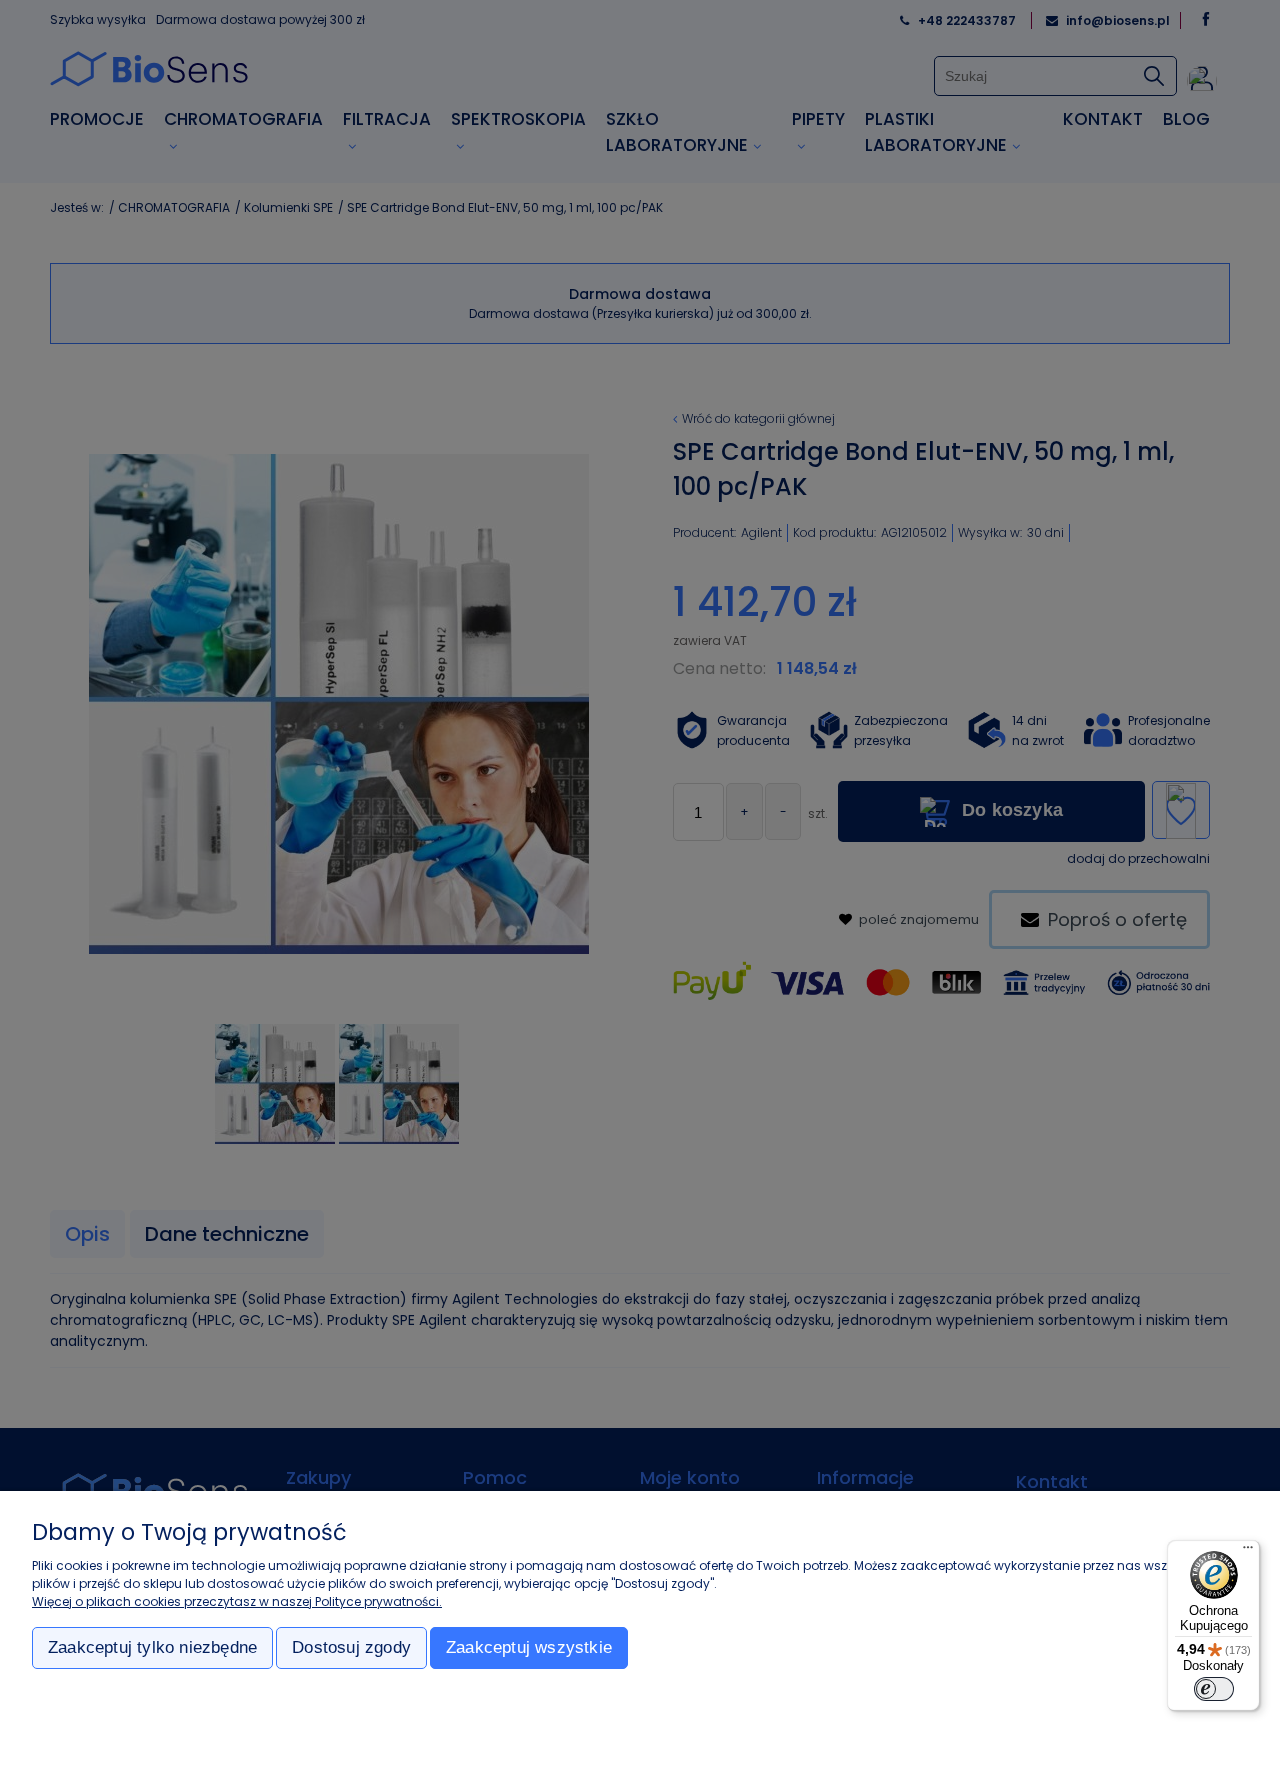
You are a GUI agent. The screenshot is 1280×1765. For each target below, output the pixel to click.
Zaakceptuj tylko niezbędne (152, 1647)
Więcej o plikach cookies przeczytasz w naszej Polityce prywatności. (237, 1601)
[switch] (1214, 1689)
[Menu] (1248, 1552)
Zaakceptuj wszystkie (529, 1647)
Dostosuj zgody (351, 1647)
